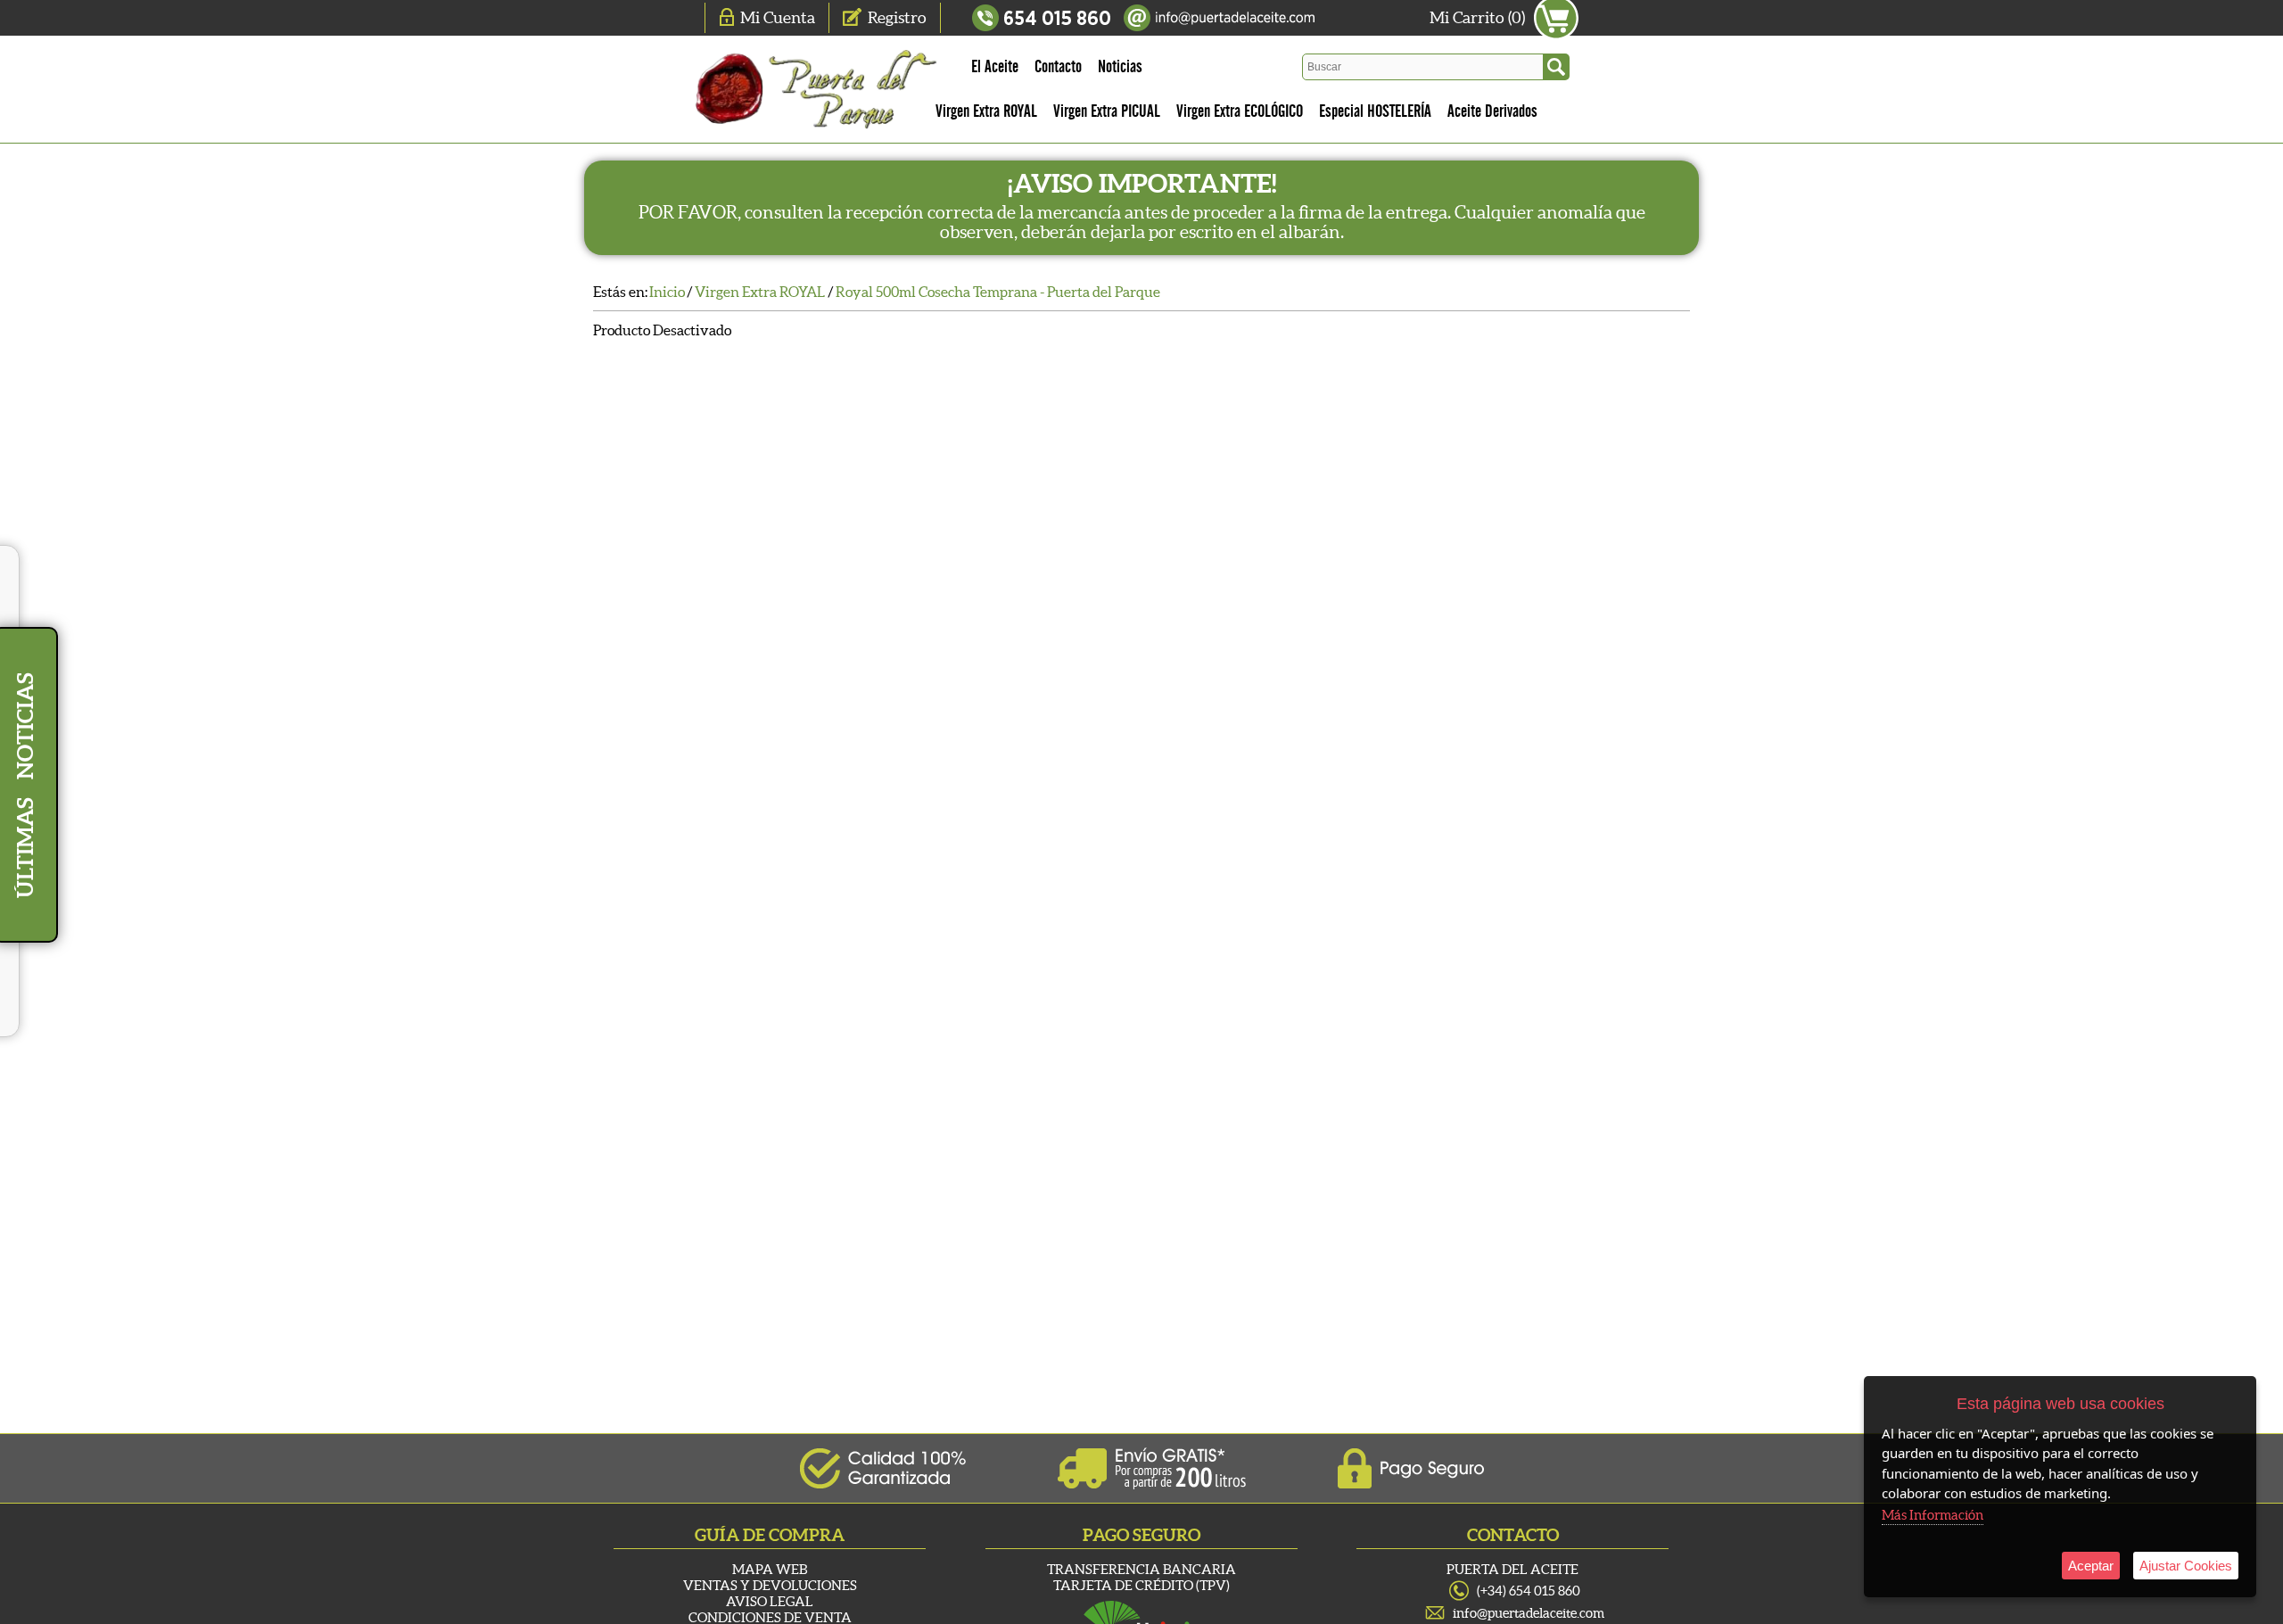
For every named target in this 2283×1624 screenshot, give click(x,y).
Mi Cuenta (778, 17)
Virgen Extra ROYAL (986, 111)
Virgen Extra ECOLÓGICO (1240, 111)
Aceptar (2091, 1566)
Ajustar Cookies (2186, 1566)
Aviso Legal (770, 1601)
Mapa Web (770, 1569)
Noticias (1120, 67)
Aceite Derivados (1492, 111)
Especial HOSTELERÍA (1375, 111)
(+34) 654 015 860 (1529, 1591)
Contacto (1058, 67)
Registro (897, 17)
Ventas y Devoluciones (770, 1585)
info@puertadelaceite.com (1529, 1613)
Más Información (1933, 1515)
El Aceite (995, 67)
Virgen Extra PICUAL (1107, 111)
